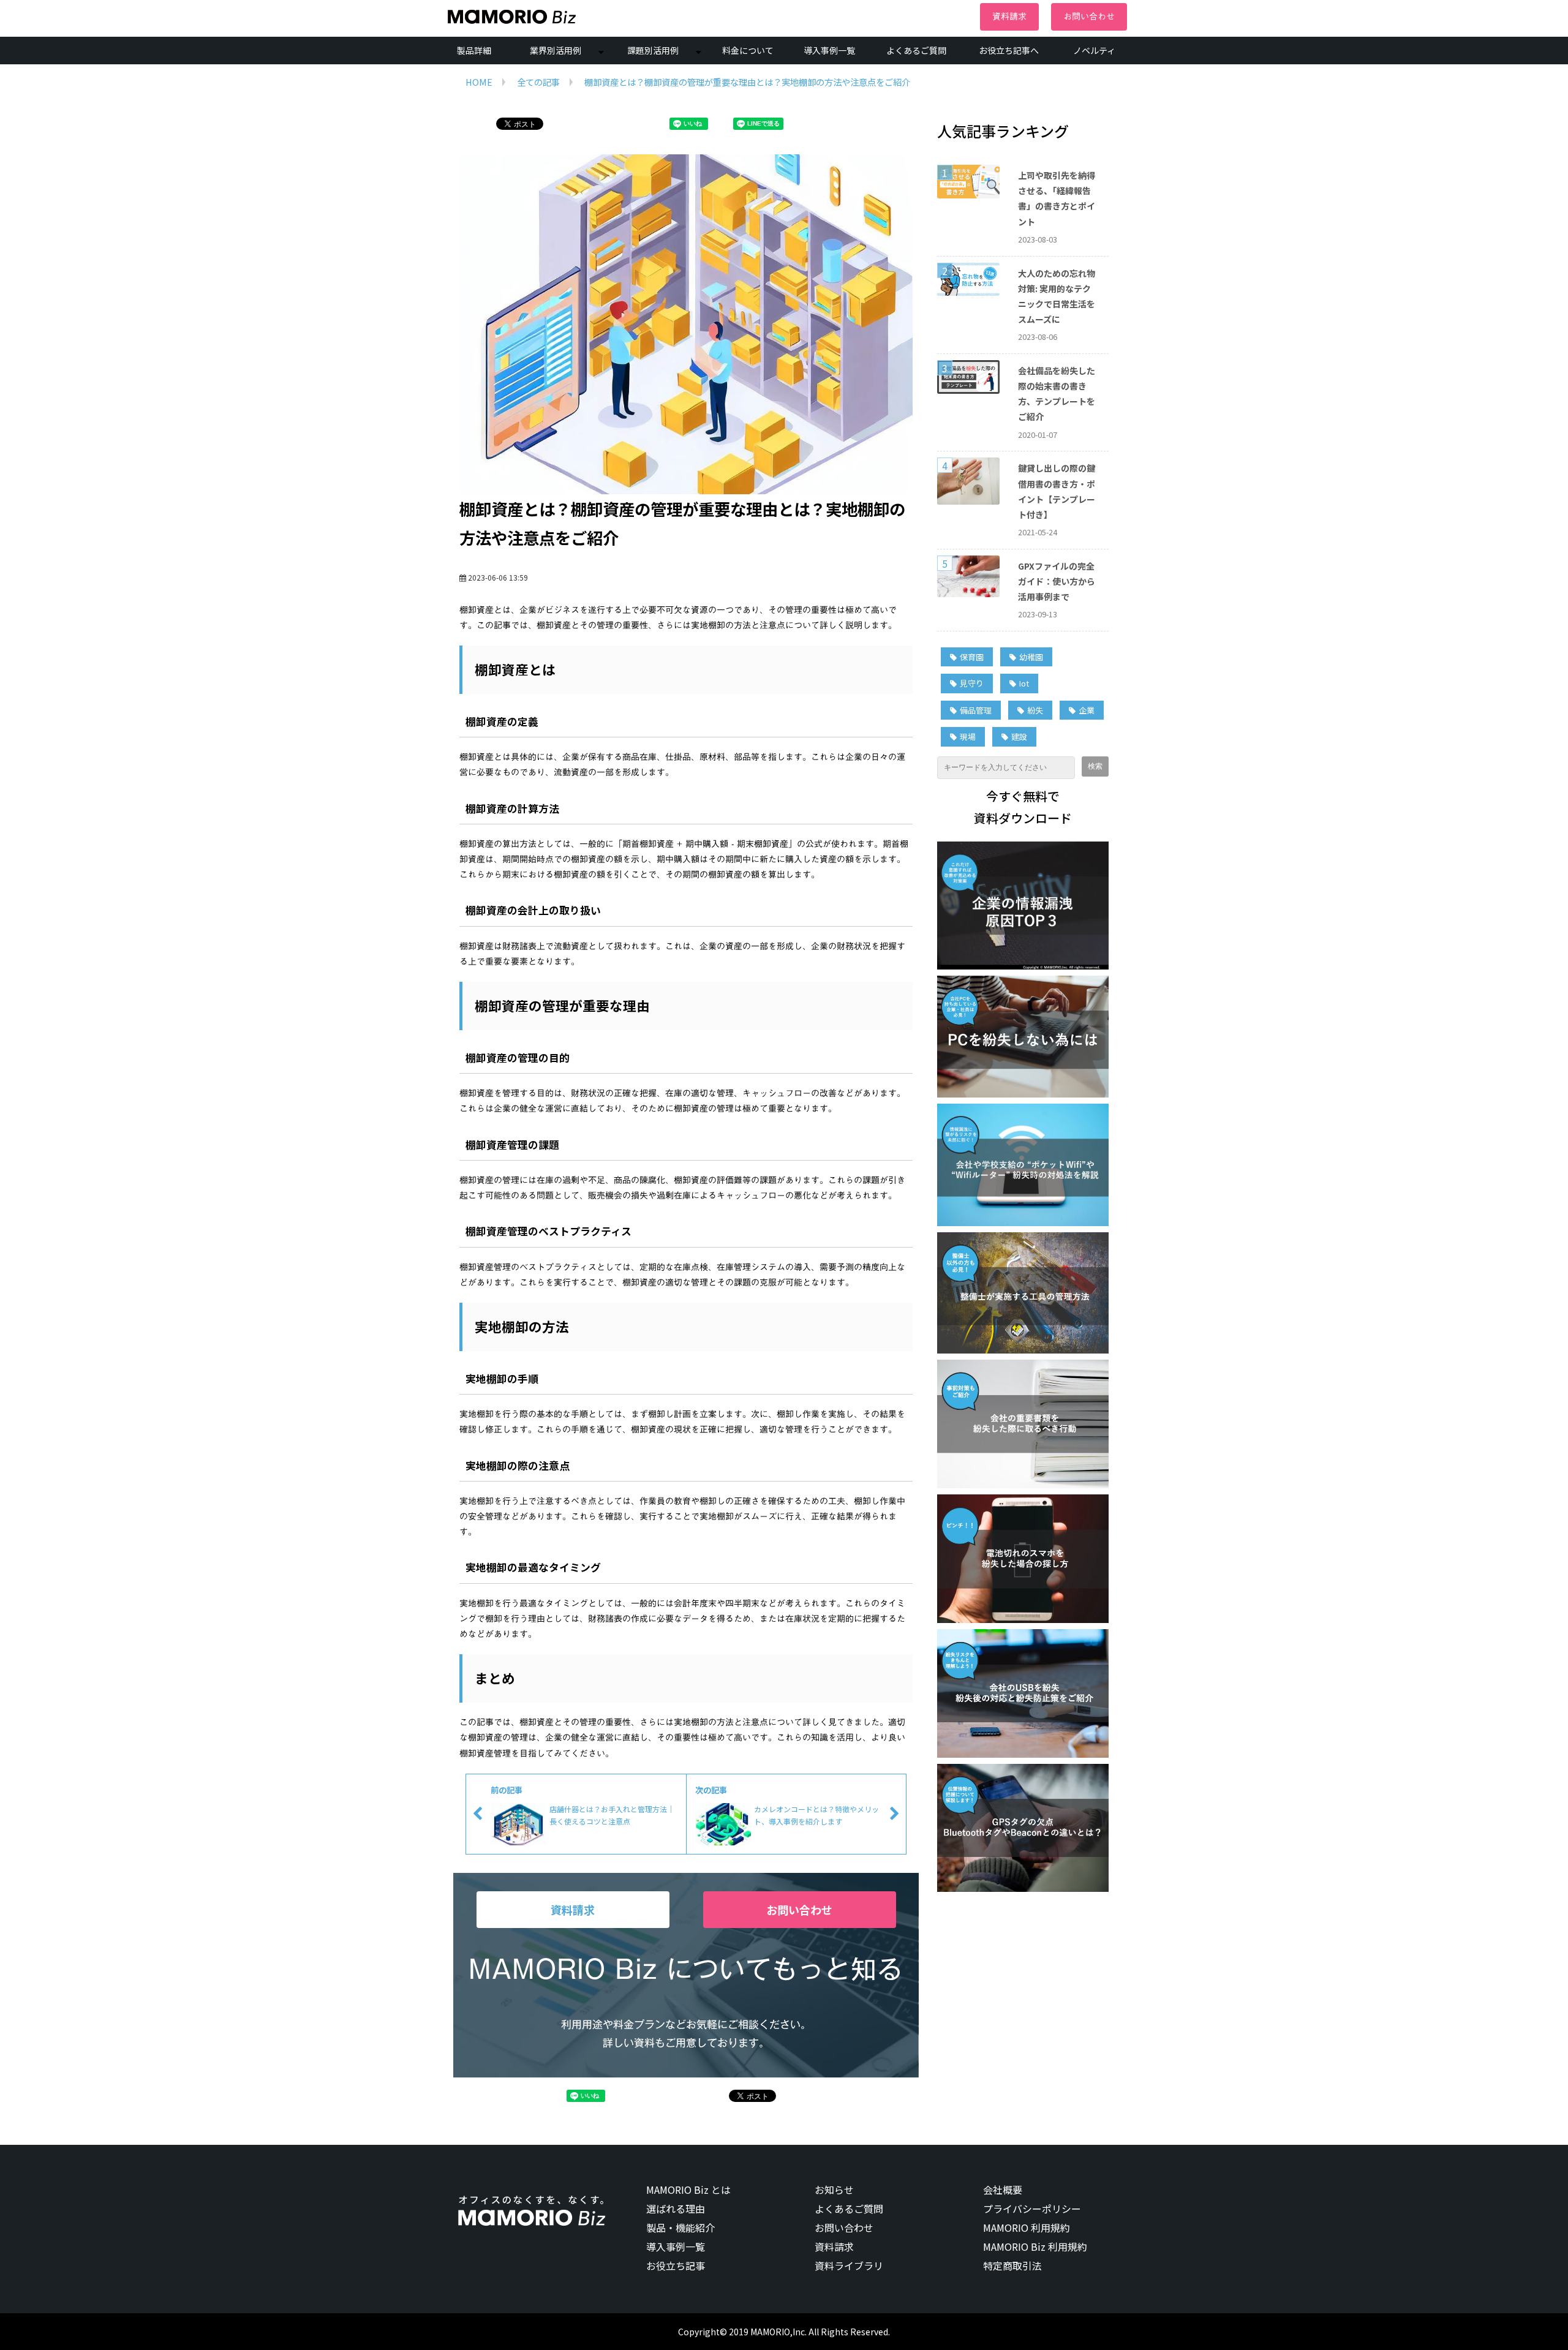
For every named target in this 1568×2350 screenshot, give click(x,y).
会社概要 (1003, 2190)
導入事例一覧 (829, 50)
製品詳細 (474, 50)
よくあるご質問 (916, 50)
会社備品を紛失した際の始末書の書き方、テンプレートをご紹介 (1057, 394)
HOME (479, 82)
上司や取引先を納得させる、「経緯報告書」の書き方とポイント (1057, 198)
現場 (968, 736)
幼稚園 (1031, 657)
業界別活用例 (556, 50)
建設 (1019, 736)
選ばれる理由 (676, 2209)
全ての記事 (538, 82)
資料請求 (1009, 17)
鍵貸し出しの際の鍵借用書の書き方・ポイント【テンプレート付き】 (1057, 491)
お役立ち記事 (676, 2265)
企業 (1087, 710)
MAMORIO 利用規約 (1027, 2228)
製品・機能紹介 (680, 2228)
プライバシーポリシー (1032, 2209)
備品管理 (976, 710)
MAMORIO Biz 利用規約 (1035, 2246)
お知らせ (834, 2190)
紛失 (1035, 710)
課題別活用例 (653, 50)
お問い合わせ (1089, 17)
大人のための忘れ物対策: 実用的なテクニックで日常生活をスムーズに (1057, 296)
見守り (972, 683)
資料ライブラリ (849, 2265)
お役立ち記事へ (1009, 50)
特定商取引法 (1012, 2265)
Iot (1024, 683)
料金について (748, 50)
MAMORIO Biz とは (688, 2190)
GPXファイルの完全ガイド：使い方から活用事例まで (1057, 581)
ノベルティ (1094, 50)
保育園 (972, 657)
